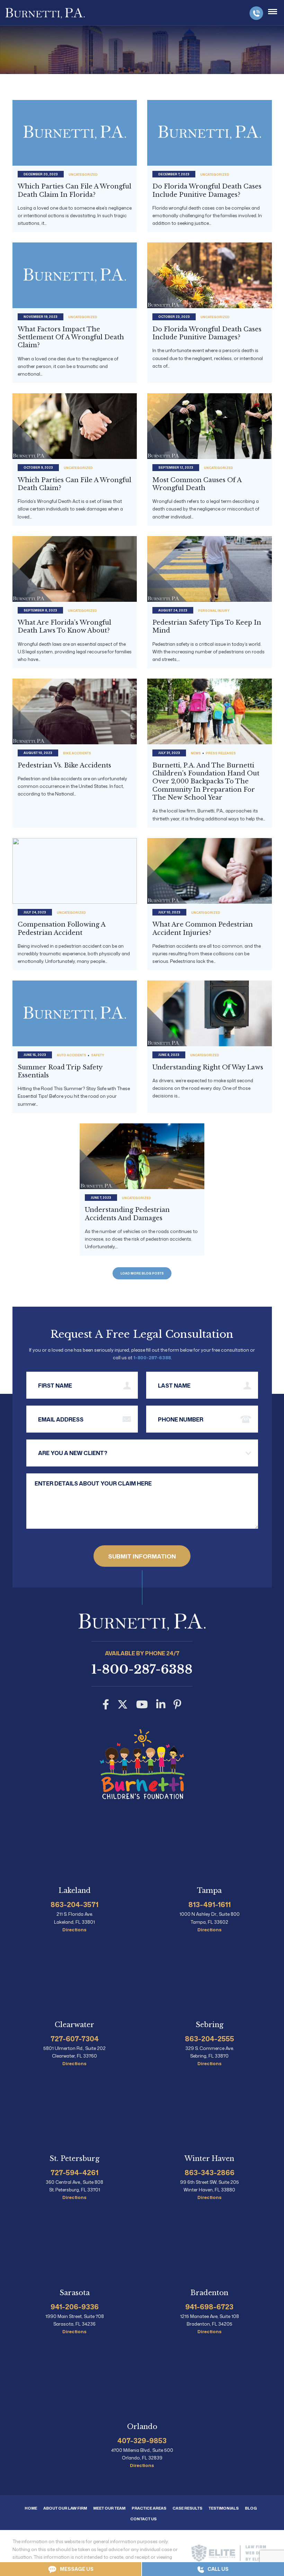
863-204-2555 (210, 2039)
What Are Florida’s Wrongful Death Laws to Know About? (64, 627)
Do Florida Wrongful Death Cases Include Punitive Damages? (207, 190)
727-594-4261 (74, 2172)
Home (31, 2508)
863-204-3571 (74, 1904)
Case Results (187, 2508)
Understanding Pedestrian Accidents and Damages (127, 1214)
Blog (251, 2508)
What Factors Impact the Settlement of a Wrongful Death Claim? (71, 337)
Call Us (218, 2569)
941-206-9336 (75, 2307)
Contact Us (143, 2519)
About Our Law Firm (65, 2508)
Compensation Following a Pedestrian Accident (61, 928)
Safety (98, 1055)
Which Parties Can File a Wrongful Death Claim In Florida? (74, 190)
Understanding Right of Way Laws (208, 1067)
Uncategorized (83, 174)
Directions (74, 1930)
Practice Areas (149, 2508)
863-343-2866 (210, 2172)
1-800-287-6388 (256, 13)
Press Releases (221, 753)
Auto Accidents (72, 1055)
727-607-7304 (75, 2039)
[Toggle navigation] (273, 12)
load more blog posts (142, 1273)
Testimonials (224, 2508)
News (196, 753)
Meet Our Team (109, 2508)
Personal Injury (214, 611)
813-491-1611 (210, 1904)
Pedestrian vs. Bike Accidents (64, 765)
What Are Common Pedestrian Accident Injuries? (203, 928)
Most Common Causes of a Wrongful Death (197, 484)
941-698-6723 (209, 2307)
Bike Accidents (77, 753)
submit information (142, 1556)
